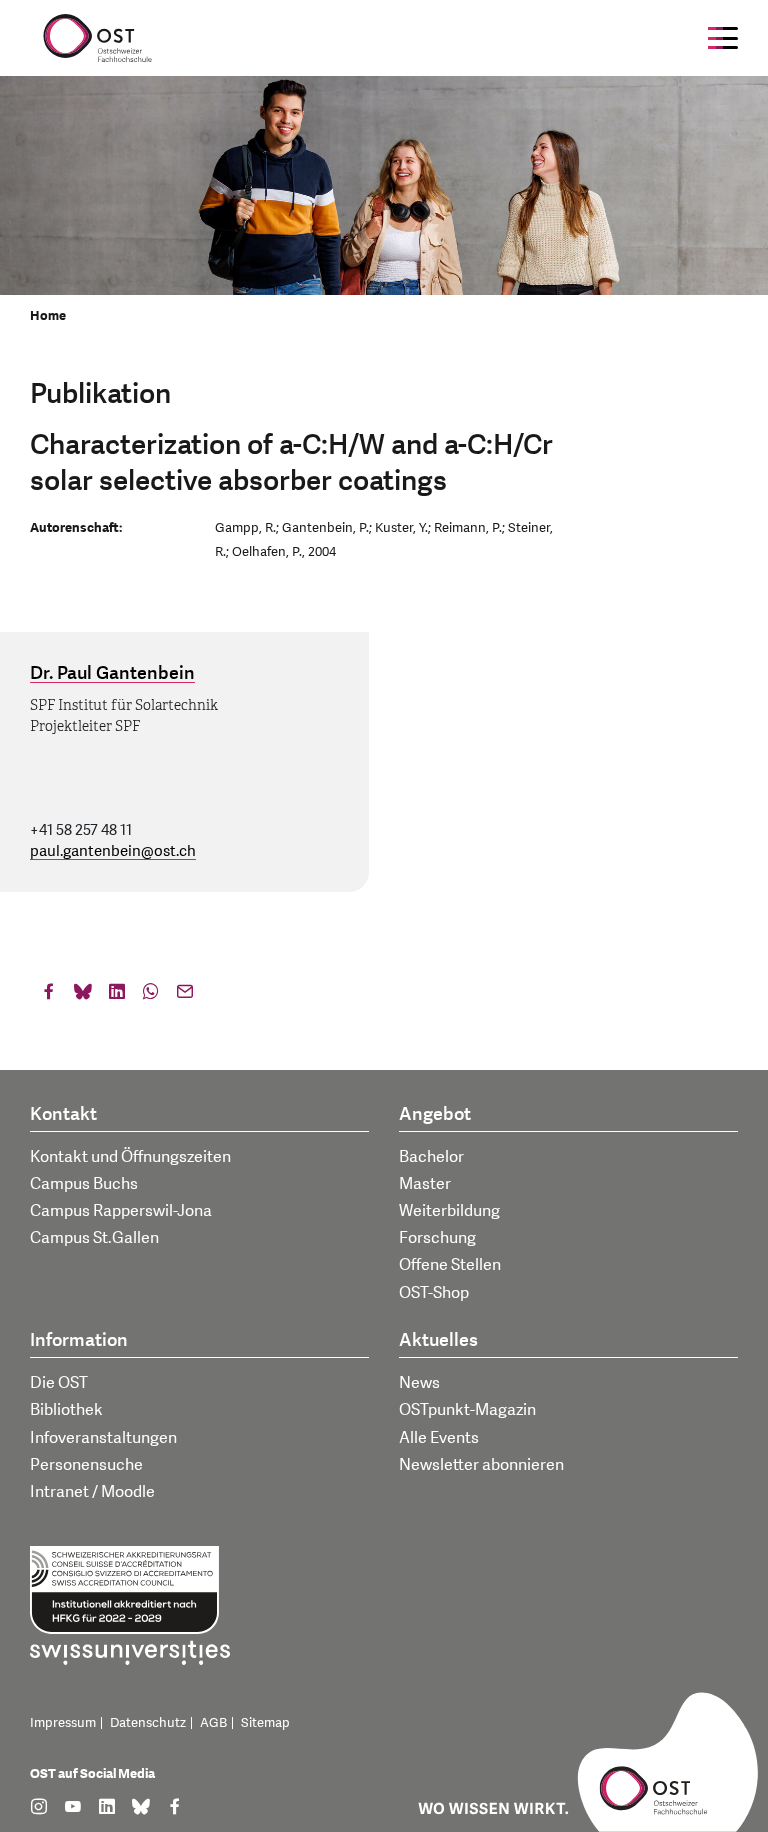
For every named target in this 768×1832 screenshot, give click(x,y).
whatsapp (151, 996)
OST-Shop (434, 1293)
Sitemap (265, 1723)
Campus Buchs (84, 1184)
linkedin (117, 996)
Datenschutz (148, 1723)
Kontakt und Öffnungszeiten (130, 1157)
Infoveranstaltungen (103, 1438)
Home (48, 316)
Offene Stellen (450, 1265)
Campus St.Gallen (94, 1238)
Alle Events (439, 1438)
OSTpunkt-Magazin (467, 1410)
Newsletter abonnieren (481, 1465)
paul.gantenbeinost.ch (113, 851)
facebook (49, 996)
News (419, 1383)
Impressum (63, 1723)
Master (425, 1184)
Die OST (59, 1383)
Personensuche (86, 1465)
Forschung (437, 1238)
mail (185, 996)
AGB (213, 1723)
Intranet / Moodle (92, 1492)
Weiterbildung (449, 1211)
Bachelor (431, 1157)
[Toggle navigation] (723, 38)
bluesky (83, 996)
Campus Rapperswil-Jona (121, 1211)
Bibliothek (66, 1410)
